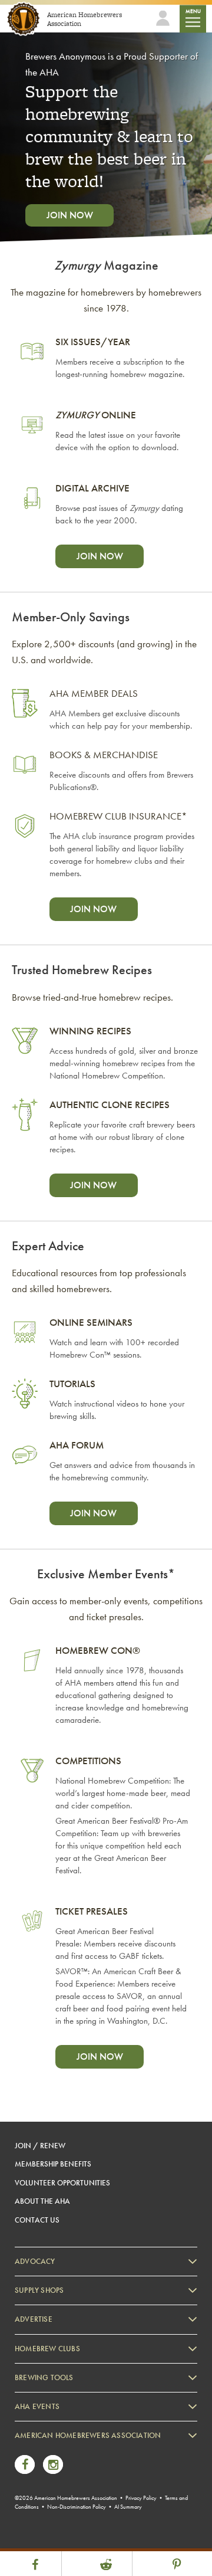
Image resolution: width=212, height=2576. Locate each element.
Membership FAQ (54, 2465)
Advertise (34, 2319)
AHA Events (37, 2406)
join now (100, 556)
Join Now (70, 215)
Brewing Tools (44, 2377)
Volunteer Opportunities (62, 2183)
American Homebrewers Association (88, 2435)
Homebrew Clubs (47, 2349)
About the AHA (42, 2201)
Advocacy (35, 2261)
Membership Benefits (53, 2164)
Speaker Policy (50, 2530)
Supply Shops (39, 2290)
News (36, 2449)
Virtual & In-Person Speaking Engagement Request (104, 2514)
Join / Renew (40, 2146)
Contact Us (37, 2220)
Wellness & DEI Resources (67, 2498)
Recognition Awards (58, 2481)
